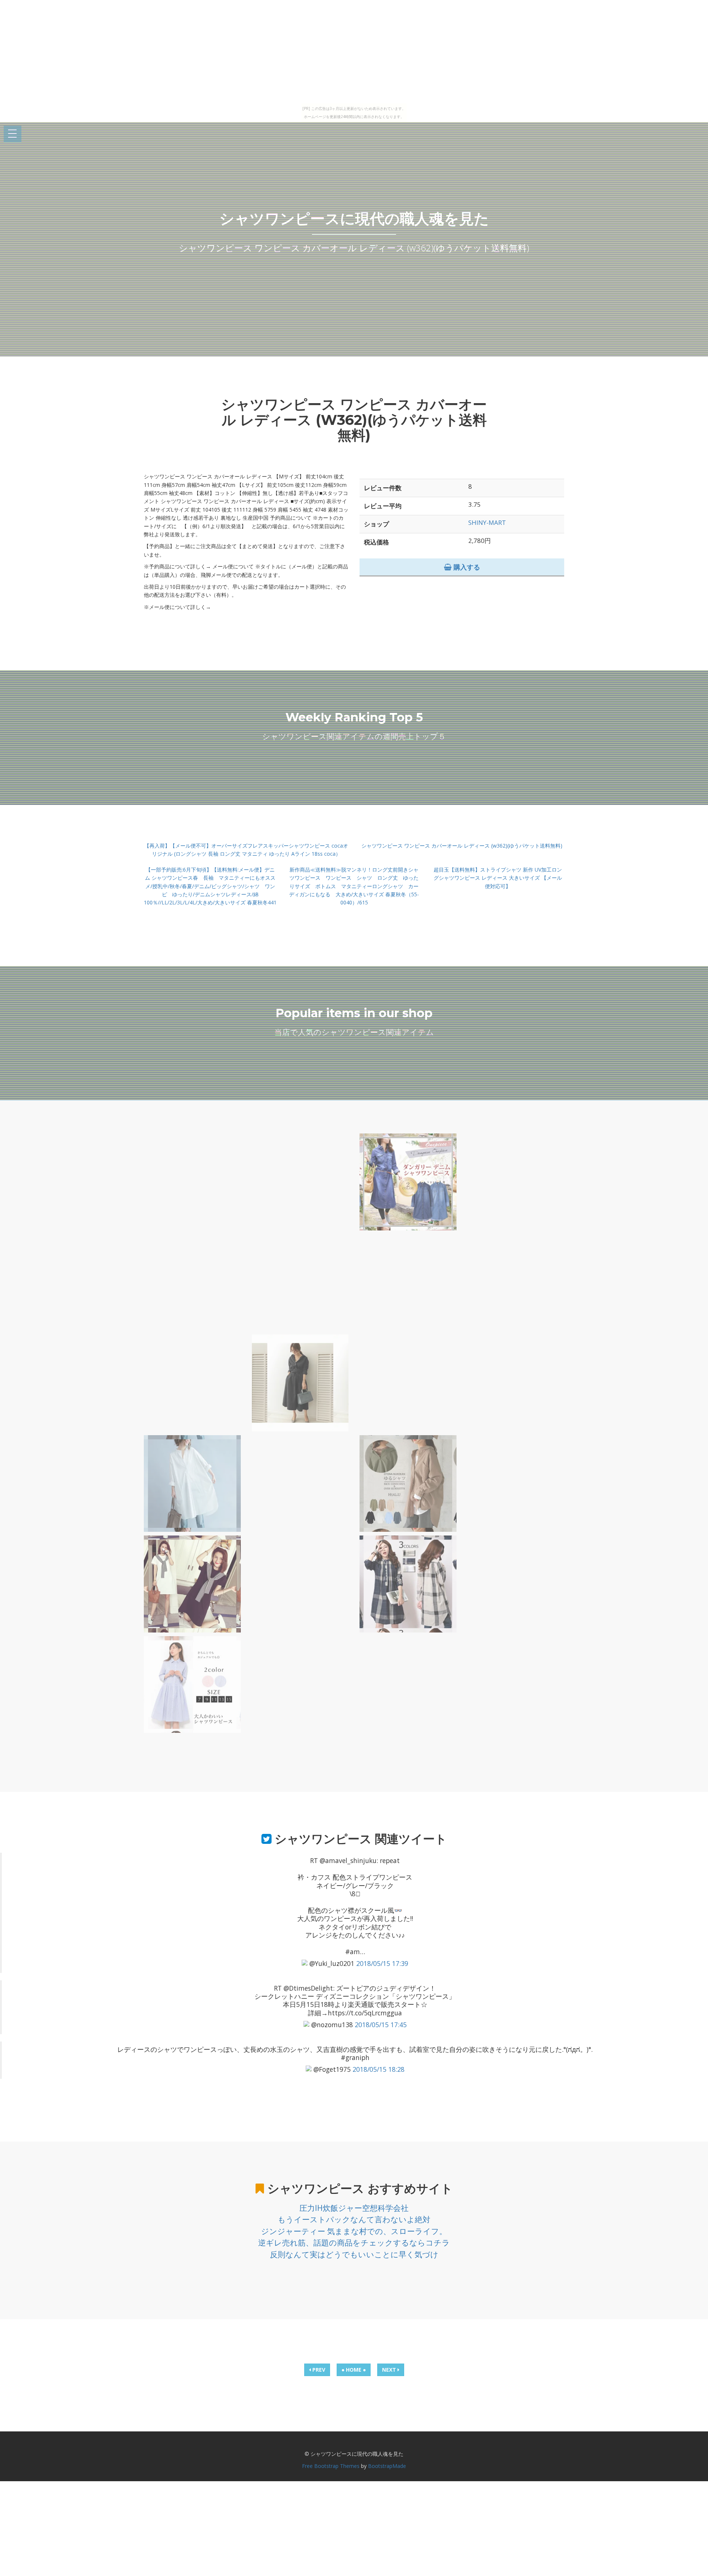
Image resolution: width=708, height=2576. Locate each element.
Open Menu (13, 134)
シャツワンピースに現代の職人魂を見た (354, 219)
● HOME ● (354, 2370)
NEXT (390, 2370)
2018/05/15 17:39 (382, 1963)
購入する (466, 567)
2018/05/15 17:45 (381, 2025)
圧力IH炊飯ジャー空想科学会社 (354, 2208)
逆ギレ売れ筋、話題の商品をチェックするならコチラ (354, 2243)
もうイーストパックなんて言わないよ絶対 (354, 2219)
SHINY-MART (487, 522)
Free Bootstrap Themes (331, 2466)
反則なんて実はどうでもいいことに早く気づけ (354, 2254)
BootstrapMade (387, 2466)
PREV (318, 2370)
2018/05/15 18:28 (379, 2069)
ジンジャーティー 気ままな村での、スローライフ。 (354, 2231)
